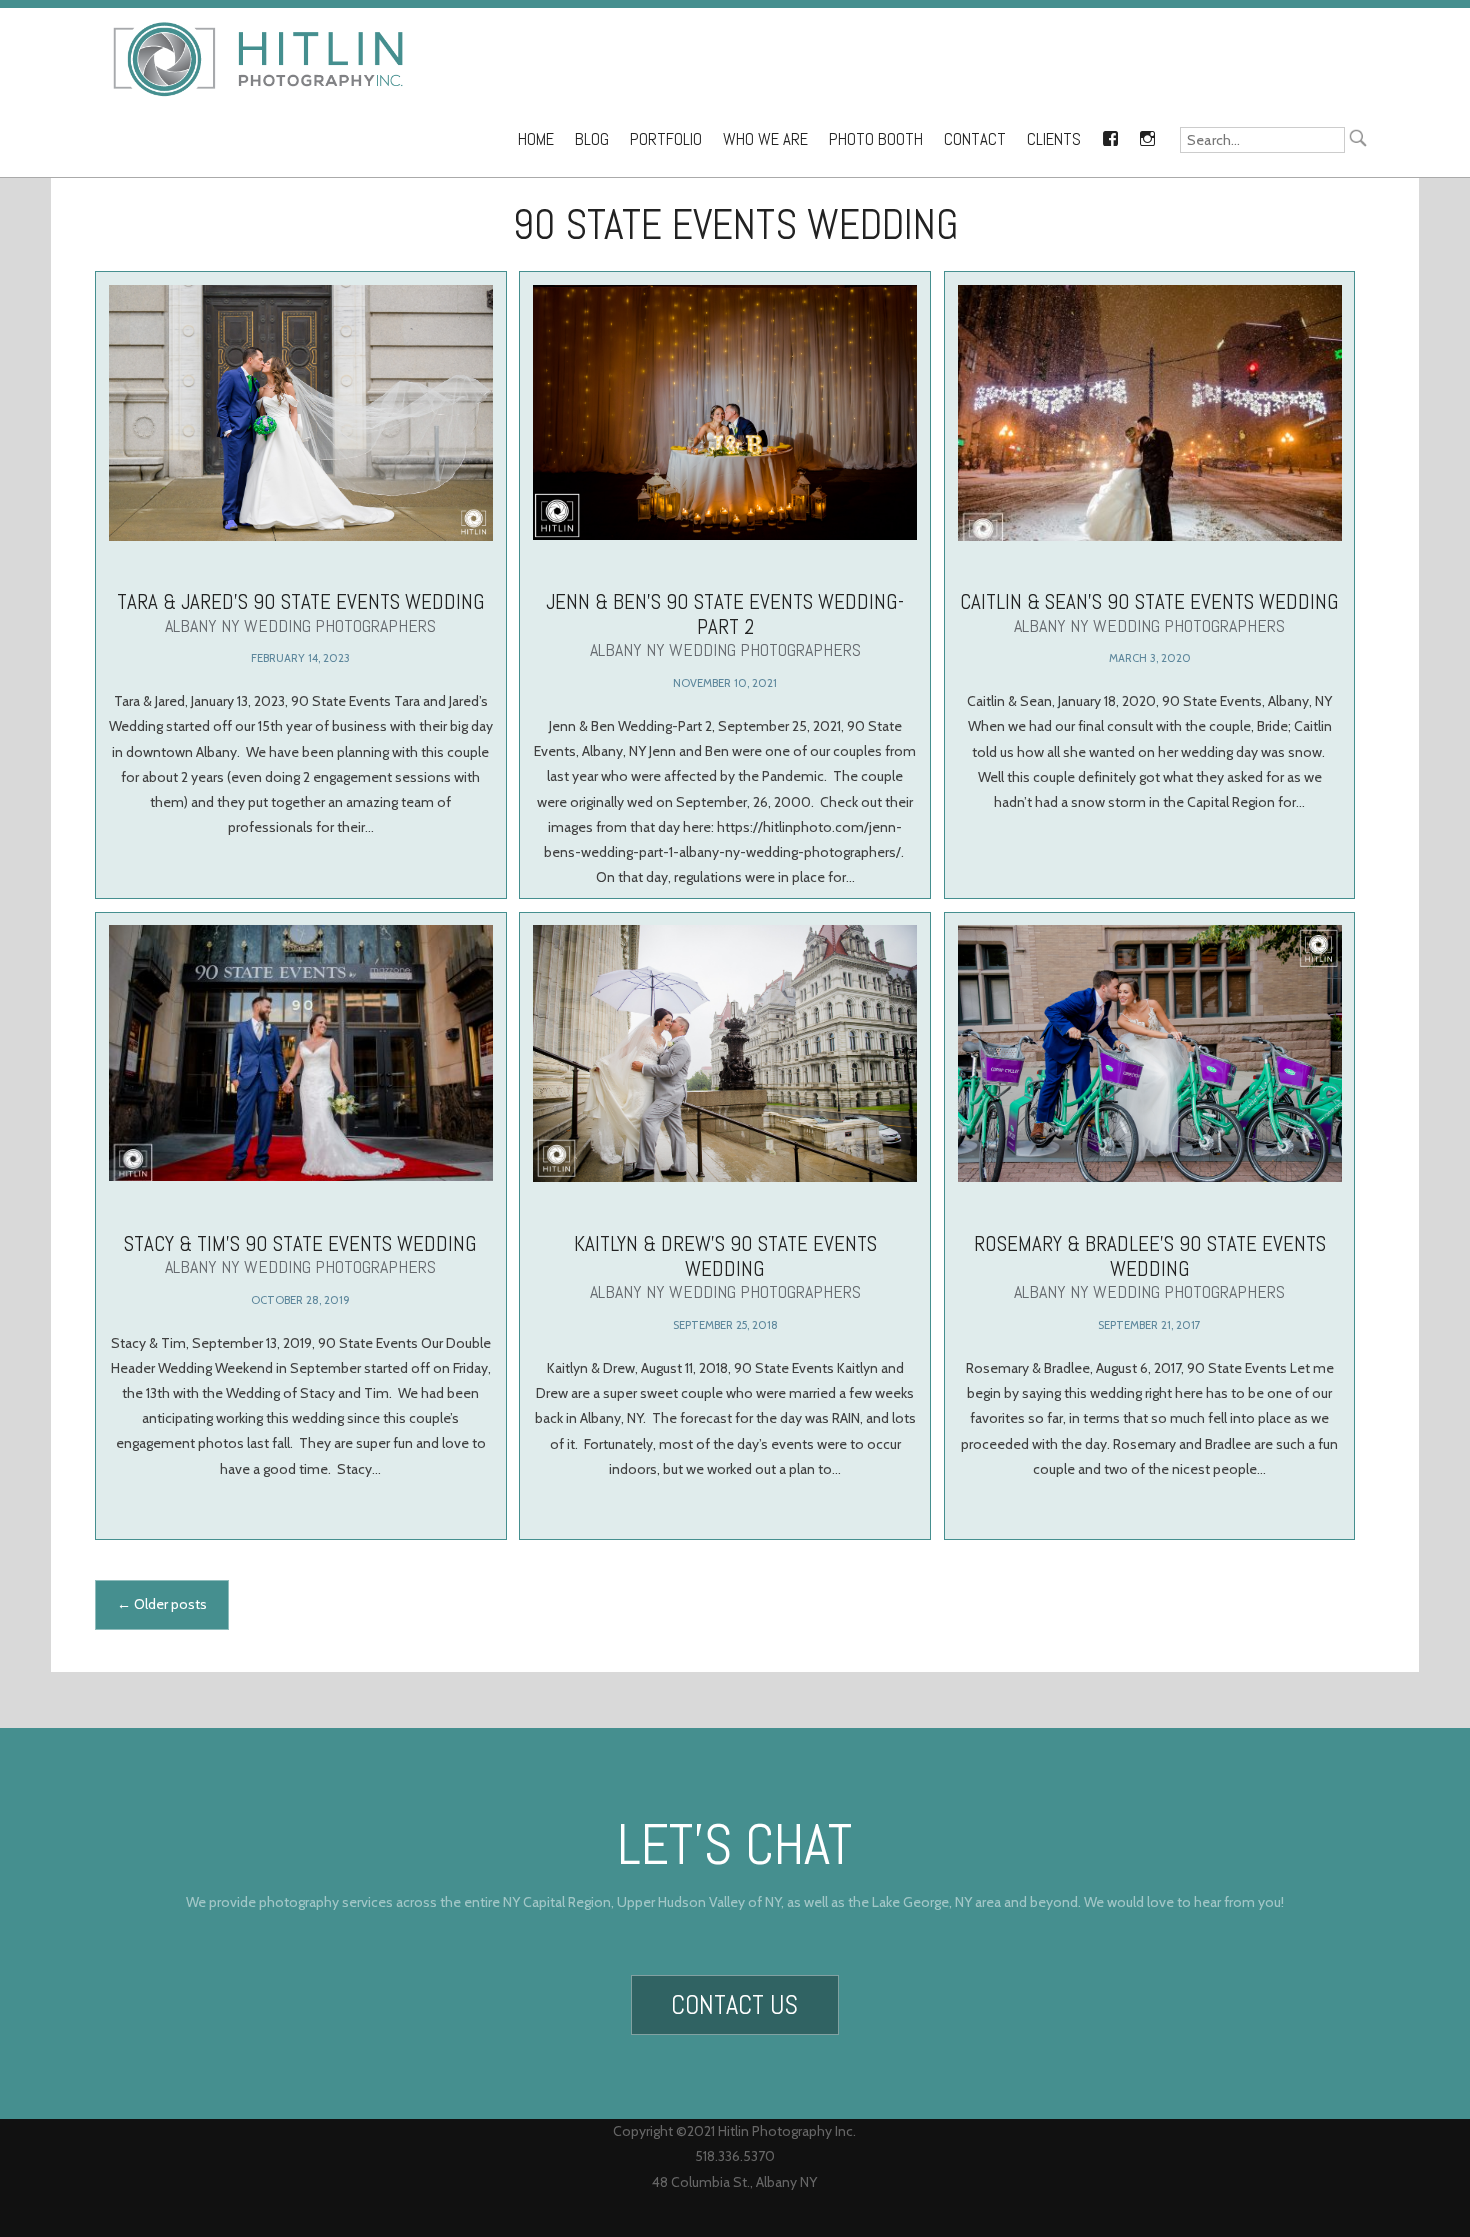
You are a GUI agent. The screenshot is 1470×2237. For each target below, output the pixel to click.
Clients (1054, 139)
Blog (592, 139)
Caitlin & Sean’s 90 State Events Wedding (1149, 613)
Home (536, 139)
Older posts (162, 1604)
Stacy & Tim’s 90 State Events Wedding (300, 1253)
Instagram (1147, 135)
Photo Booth (876, 139)
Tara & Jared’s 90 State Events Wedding (301, 613)
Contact (975, 139)
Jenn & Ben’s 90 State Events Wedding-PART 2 (725, 624)
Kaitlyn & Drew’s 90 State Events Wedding (725, 1265)
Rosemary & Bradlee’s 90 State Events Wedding (1150, 1265)
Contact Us (734, 2005)
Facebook (1110, 135)
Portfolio (666, 139)
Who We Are (765, 139)
